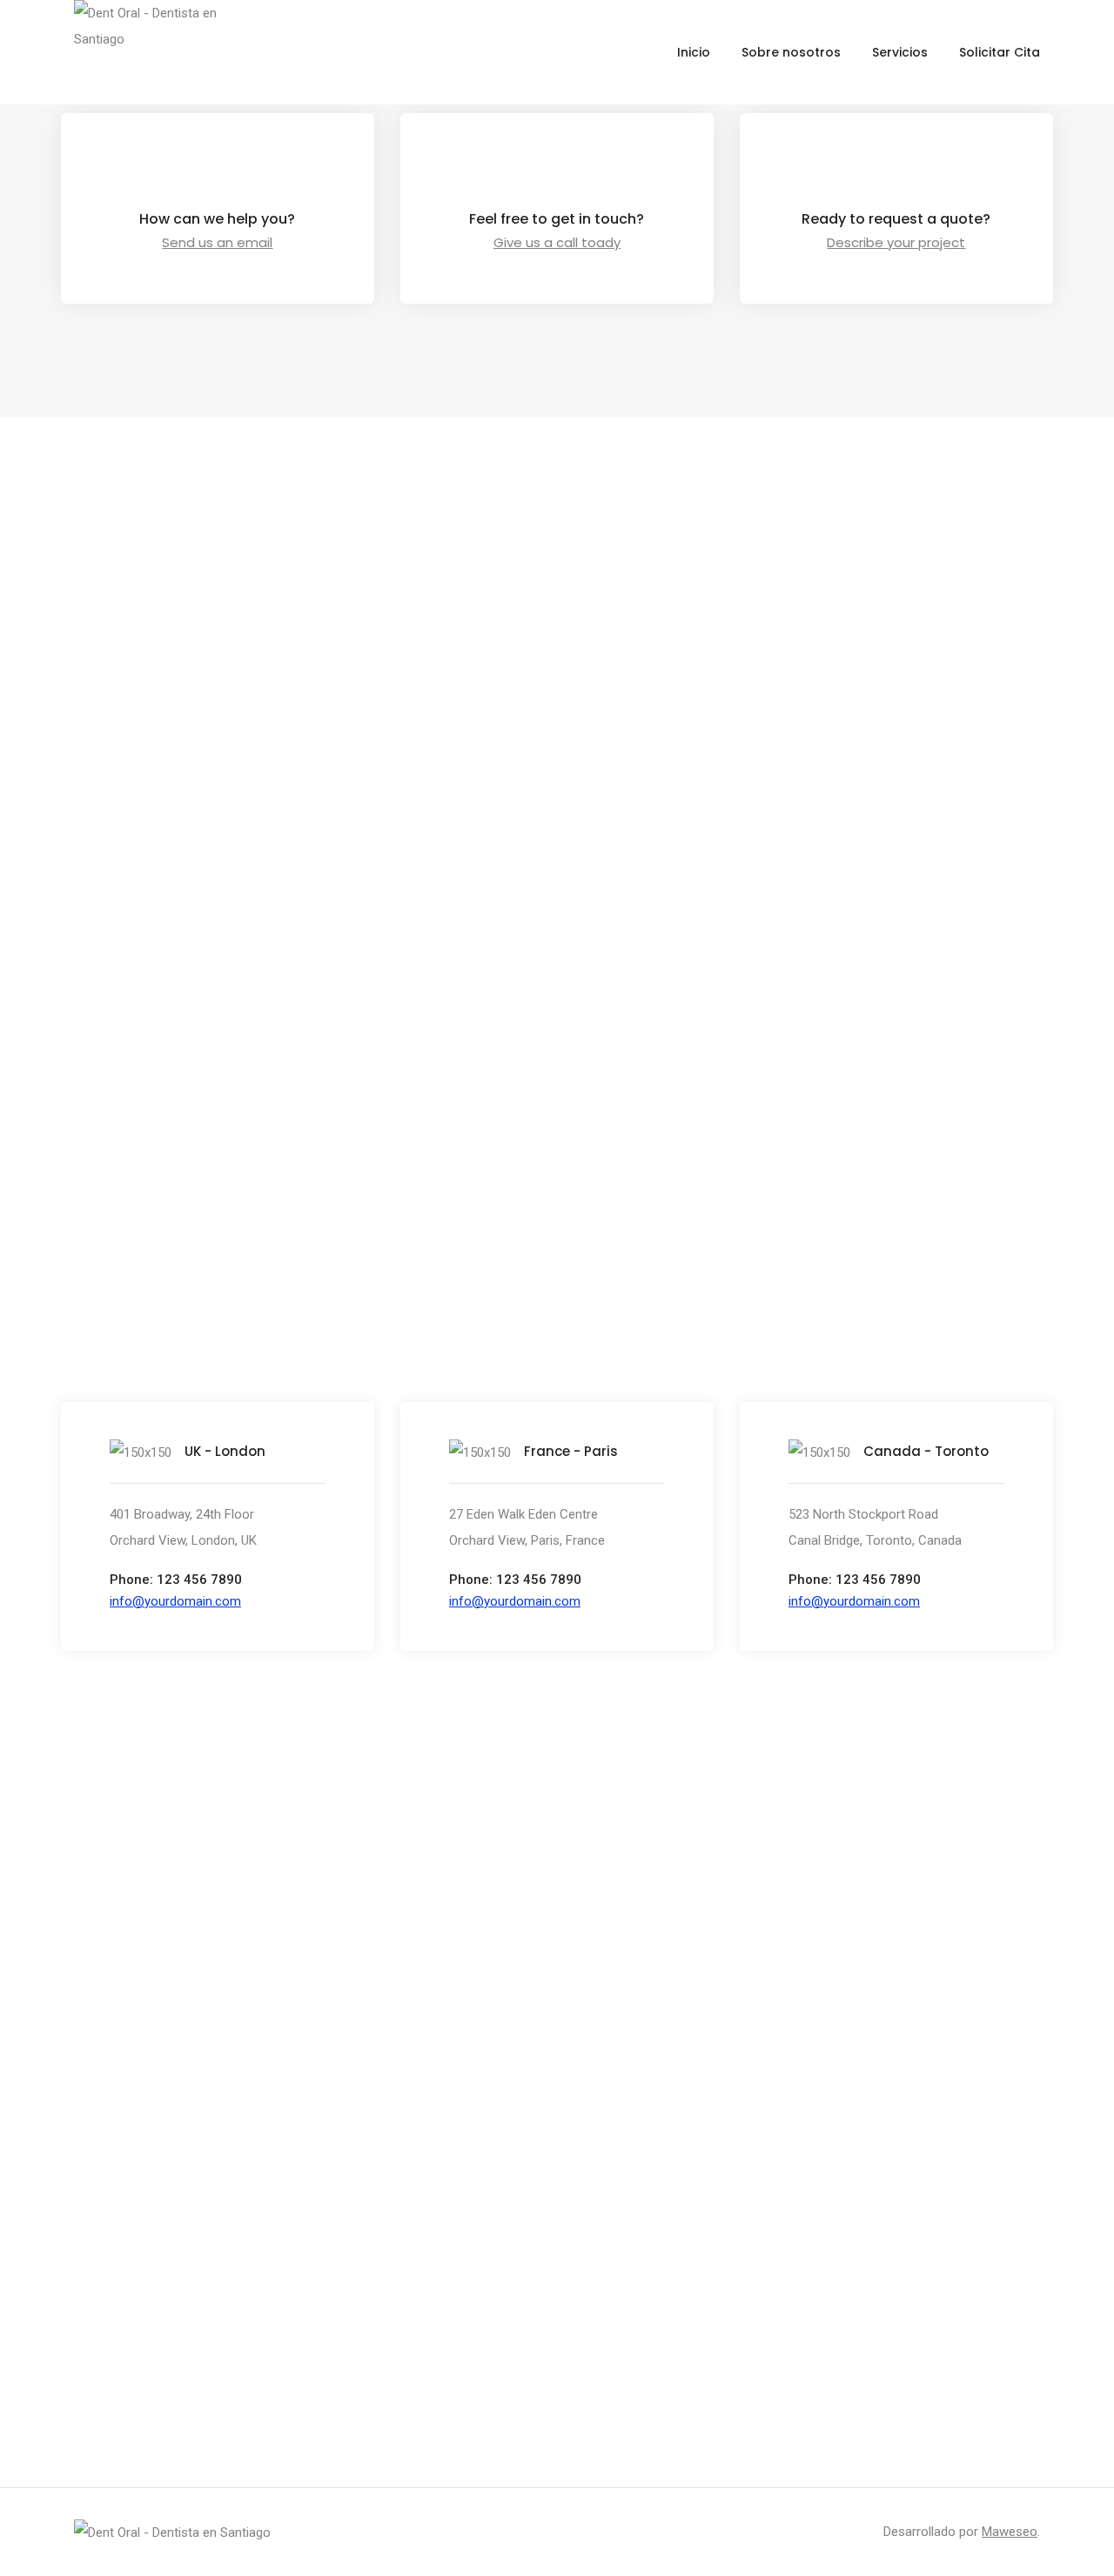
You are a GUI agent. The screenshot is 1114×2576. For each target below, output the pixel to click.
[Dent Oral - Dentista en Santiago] (172, 2532)
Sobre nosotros (791, 52)
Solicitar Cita (1000, 52)
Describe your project (896, 242)
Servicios (900, 52)
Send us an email (217, 242)
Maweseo (1010, 2532)
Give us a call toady (557, 242)
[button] (175, 1601)
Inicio (694, 52)
